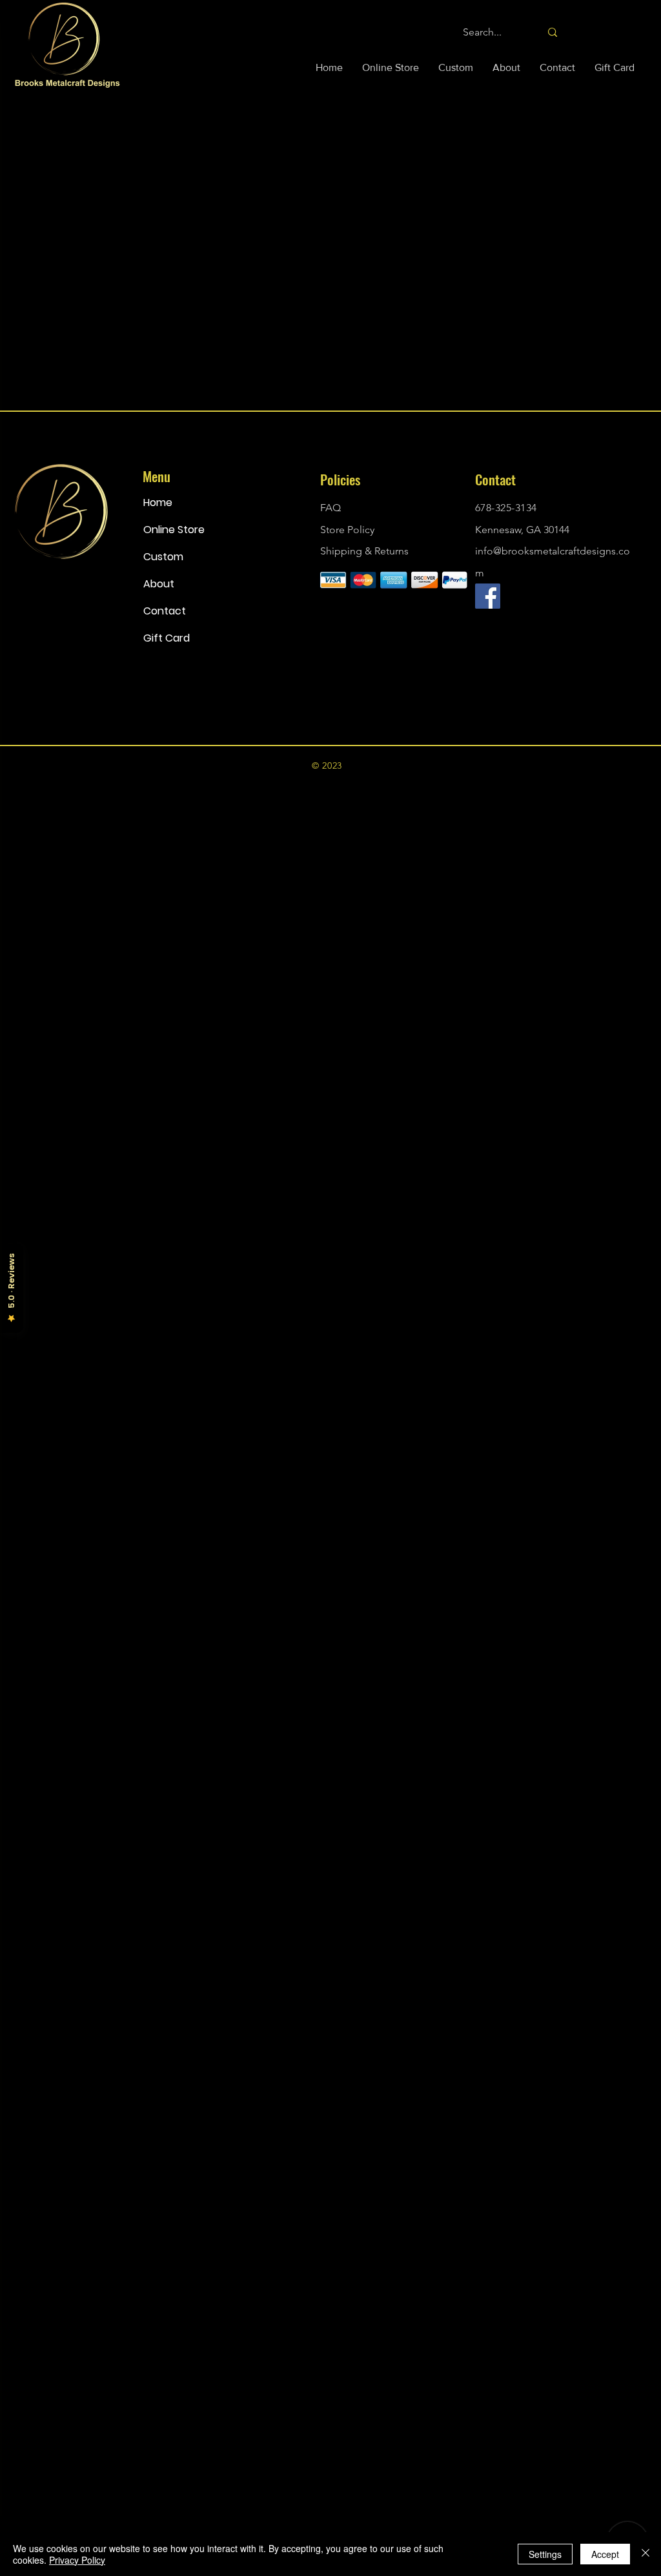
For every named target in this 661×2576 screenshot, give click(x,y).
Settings (545, 2554)
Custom (163, 557)
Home (158, 502)
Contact (165, 611)
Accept (605, 2554)
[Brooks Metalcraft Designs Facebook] (488, 596)
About (159, 584)
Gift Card (167, 638)
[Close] (646, 2554)
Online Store (174, 530)
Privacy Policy (77, 2560)
